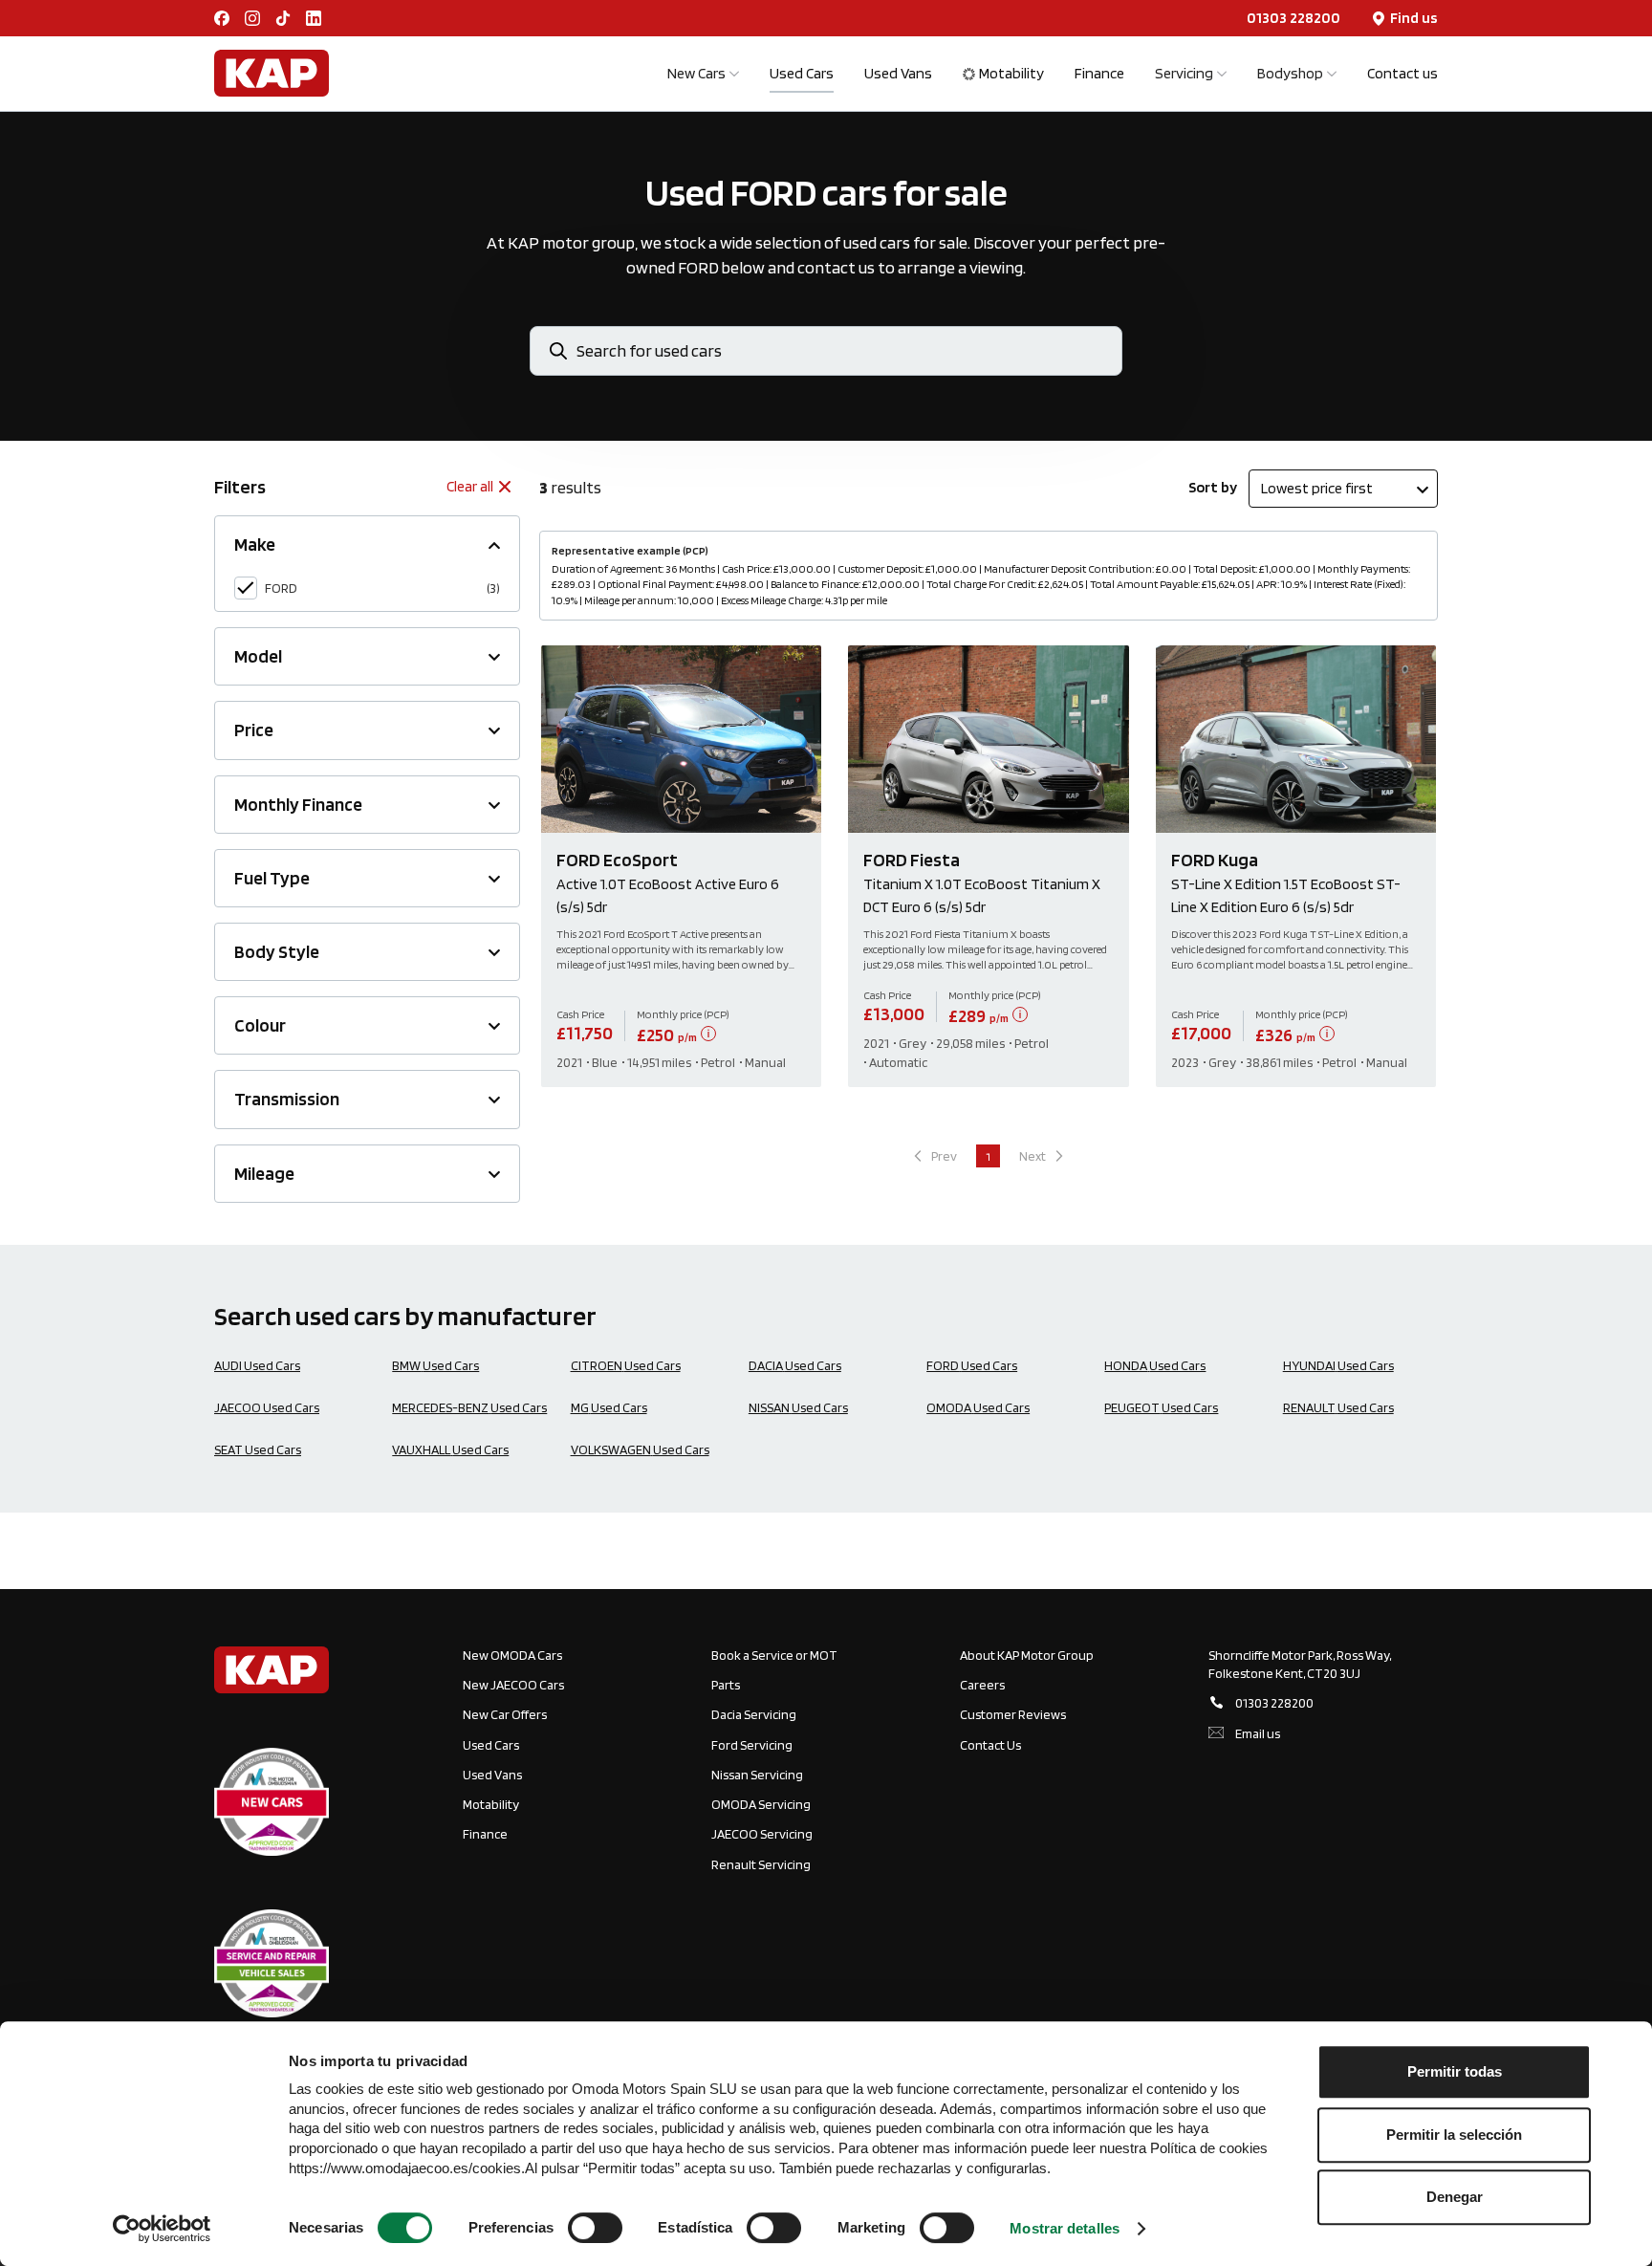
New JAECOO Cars (513, 1685)
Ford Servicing (752, 1745)
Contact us (1402, 73)
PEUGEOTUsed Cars (1161, 1407)
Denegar (1455, 2197)
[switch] (595, 2228)
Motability (1011, 73)
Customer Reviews (1013, 1714)
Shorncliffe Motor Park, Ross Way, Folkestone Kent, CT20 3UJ (1300, 1664)
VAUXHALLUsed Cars (450, 1449)
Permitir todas (1455, 2071)
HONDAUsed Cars (1155, 1365)
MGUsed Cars (609, 1407)
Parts (726, 1685)
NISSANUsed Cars (798, 1407)
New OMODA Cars (512, 1655)
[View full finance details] (708, 1034)
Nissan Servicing (757, 1775)
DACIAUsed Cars (795, 1365)
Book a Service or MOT (774, 1655)
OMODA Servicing (761, 1804)
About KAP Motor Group (1027, 1655)
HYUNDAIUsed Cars (1338, 1365)
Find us (1414, 18)
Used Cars (802, 73)
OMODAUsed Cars (978, 1407)
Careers (982, 1685)
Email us (1258, 1733)
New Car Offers (505, 1714)
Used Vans (898, 73)
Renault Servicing (761, 1864)
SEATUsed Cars (258, 1449)
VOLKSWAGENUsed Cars (640, 1449)
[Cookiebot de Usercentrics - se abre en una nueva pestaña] (162, 2229)
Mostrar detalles (1065, 2228)
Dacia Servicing (754, 1714)
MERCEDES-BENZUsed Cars (469, 1407)
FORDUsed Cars (972, 1365)
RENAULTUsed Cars (1338, 1407)
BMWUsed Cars (435, 1365)
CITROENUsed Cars (626, 1365)
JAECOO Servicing (762, 1834)
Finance (1099, 73)
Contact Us (990, 1745)
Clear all (470, 486)
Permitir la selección (1454, 2135)
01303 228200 (1293, 18)
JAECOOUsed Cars (267, 1407)
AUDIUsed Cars (257, 1365)
